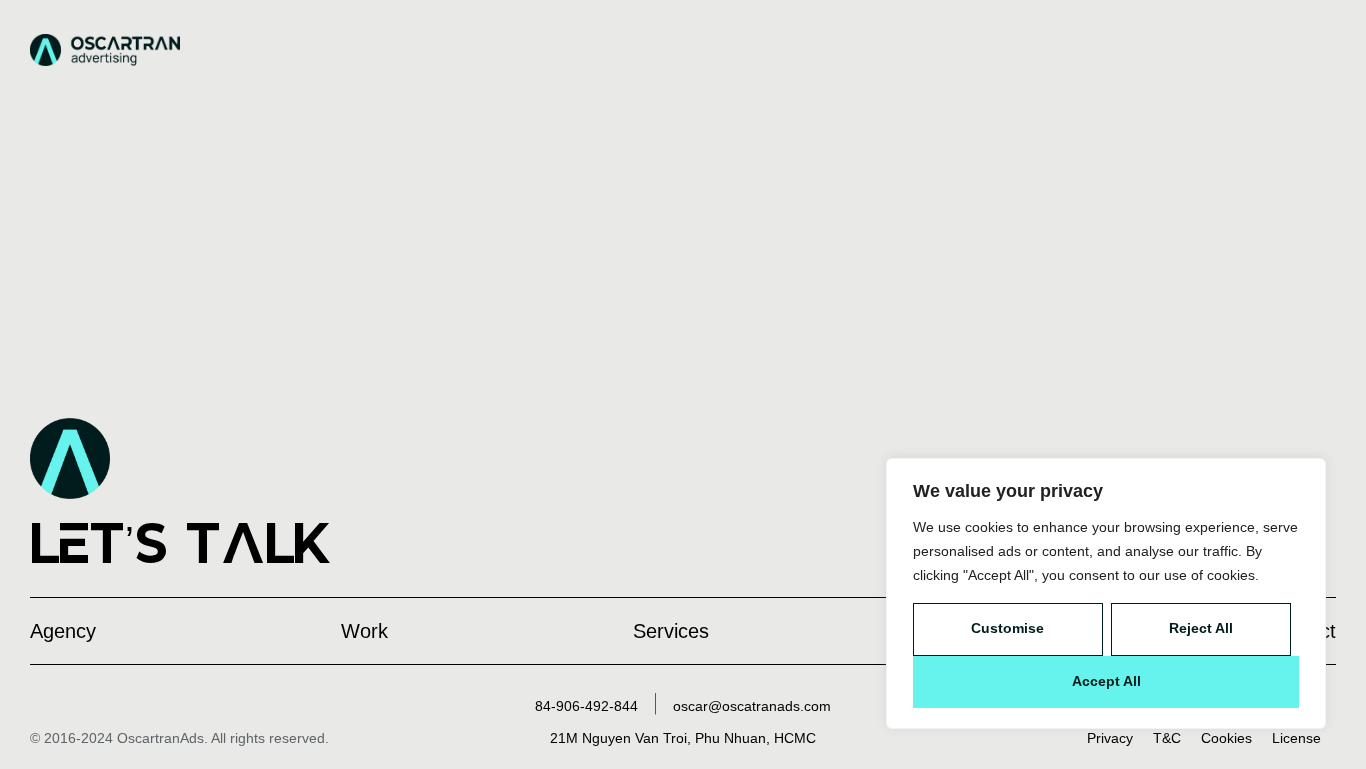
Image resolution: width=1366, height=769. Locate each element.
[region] (1106, 593)
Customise (1007, 628)
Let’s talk (181, 543)
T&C (1167, 738)
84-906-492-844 (586, 706)
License (1296, 738)
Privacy (1110, 738)
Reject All (1201, 628)
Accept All (1106, 681)
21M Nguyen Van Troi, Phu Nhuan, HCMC (683, 738)
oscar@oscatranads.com (752, 706)
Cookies (1226, 738)
